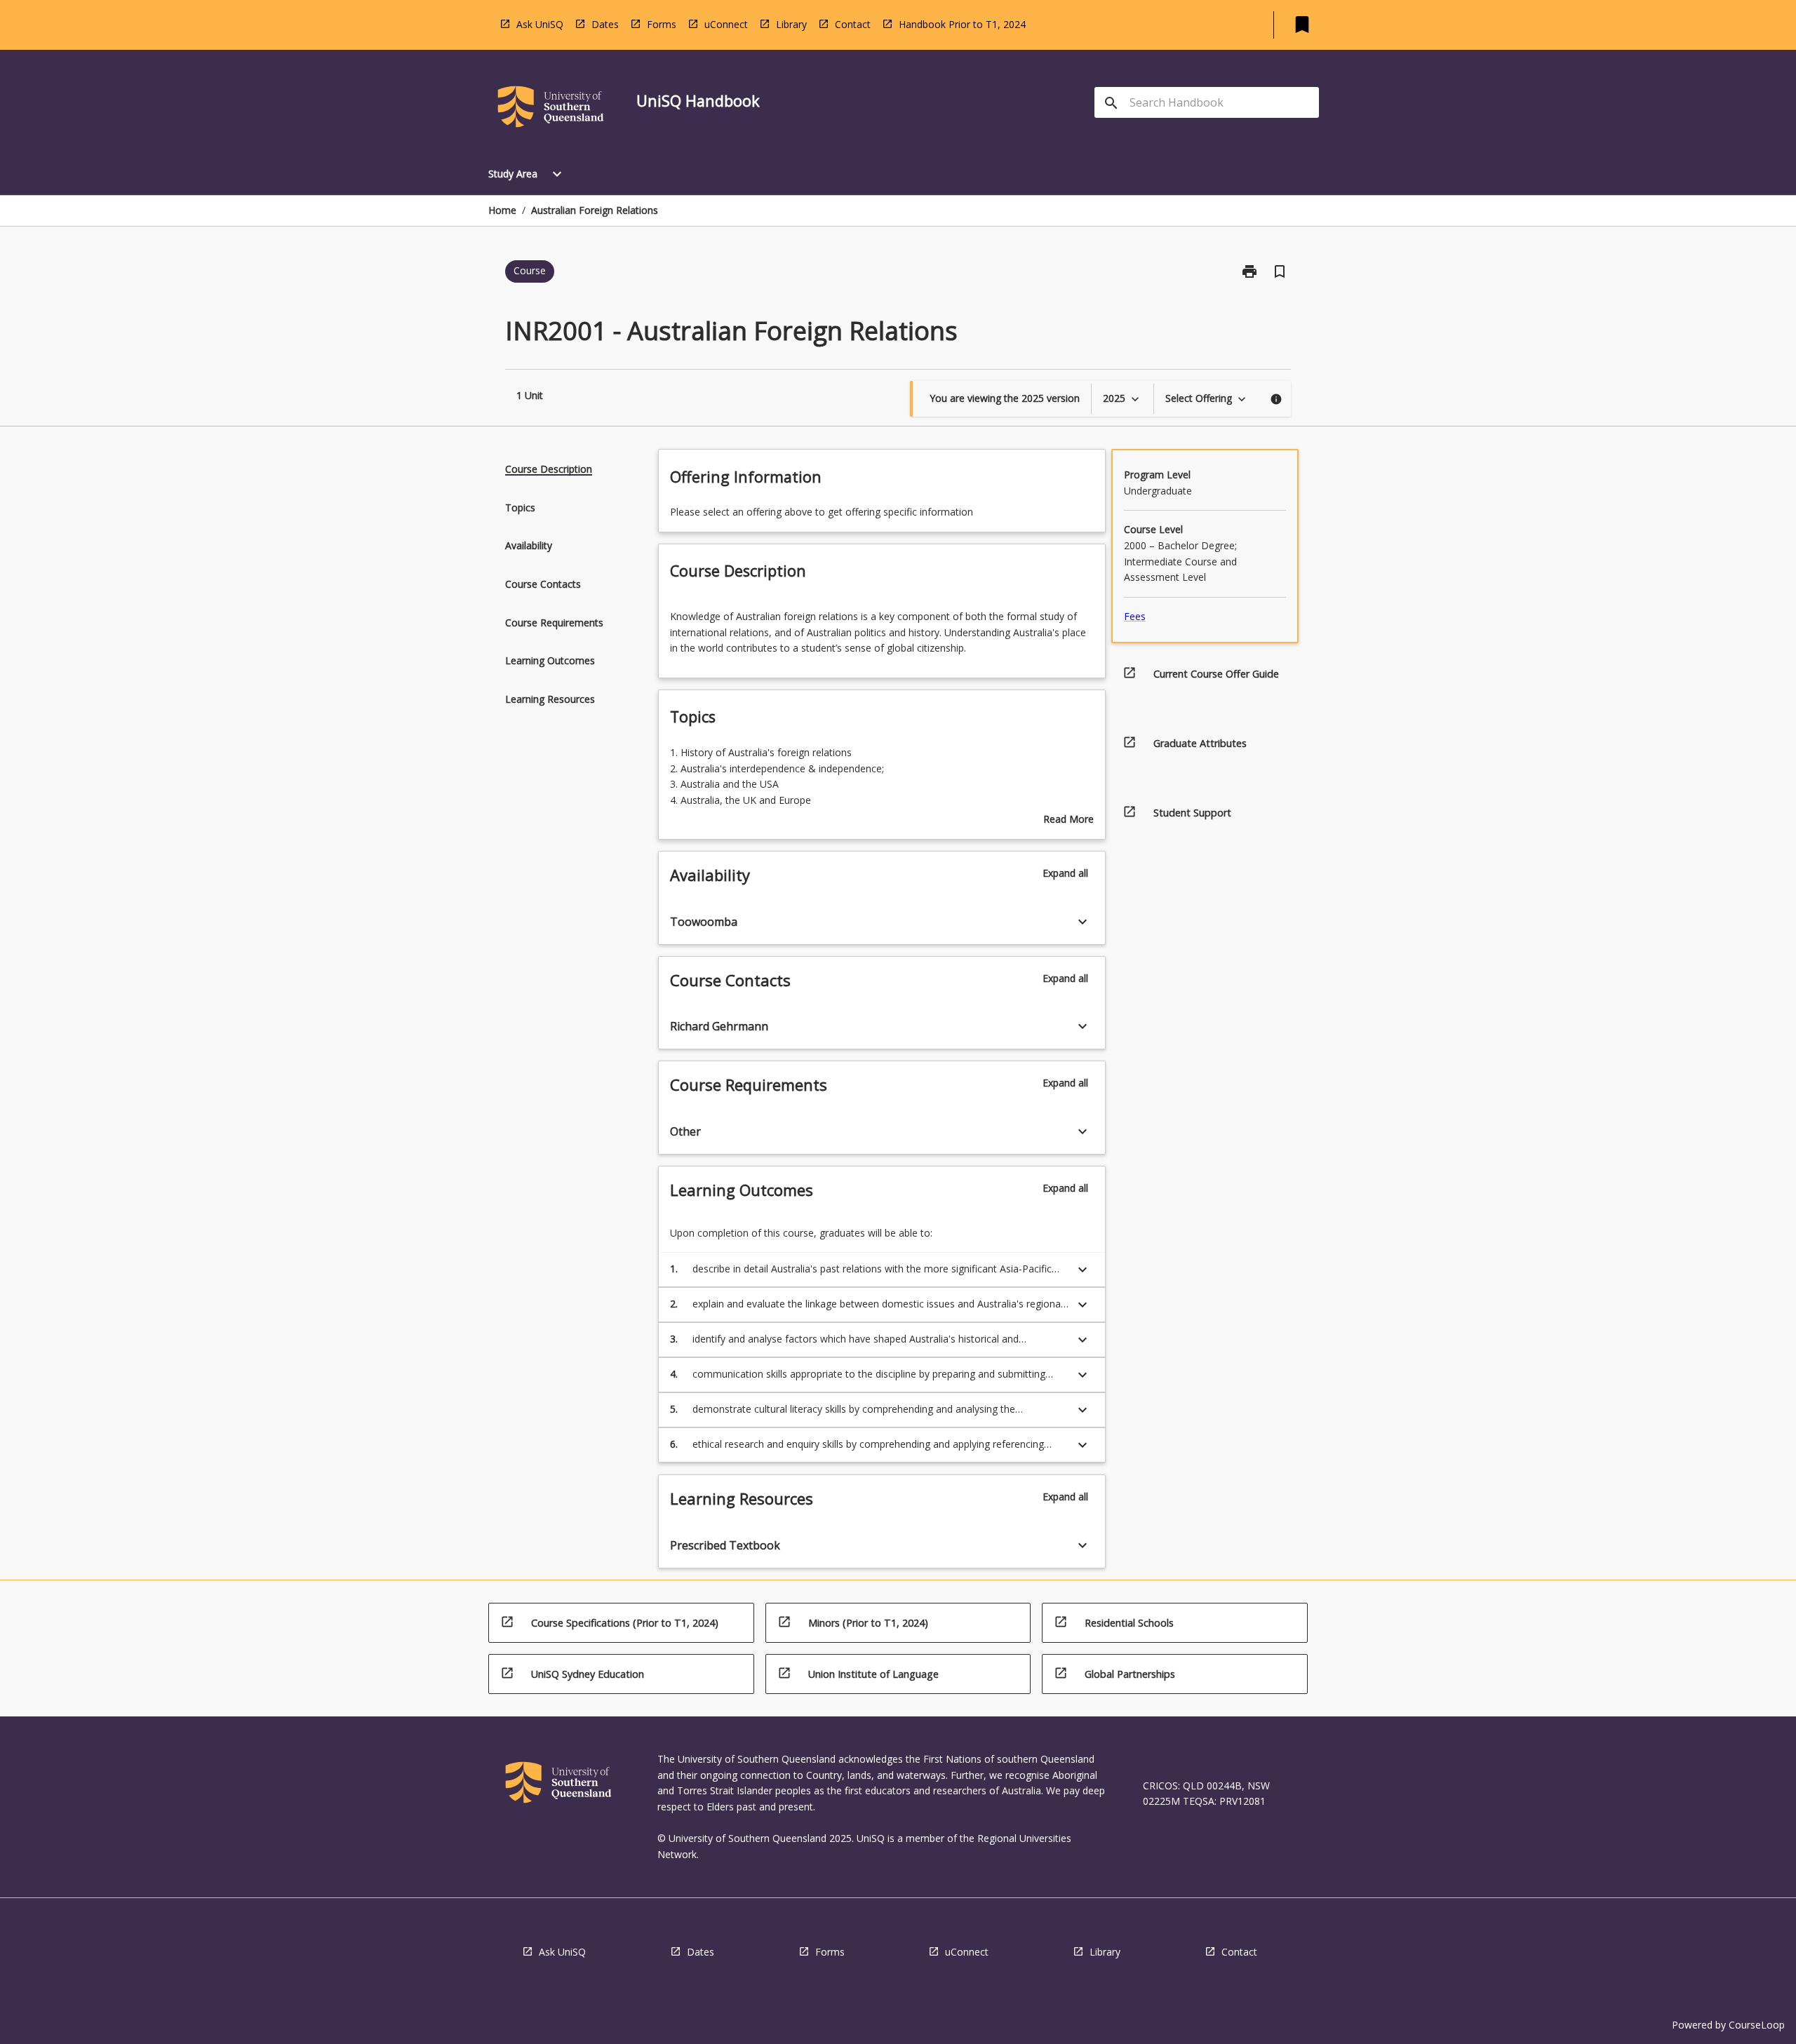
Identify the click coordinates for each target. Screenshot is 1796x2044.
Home (502, 210)
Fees (1135, 616)
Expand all (1065, 873)
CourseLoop (1757, 2025)
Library (791, 24)
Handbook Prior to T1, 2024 (962, 24)
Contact (853, 24)
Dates (605, 24)
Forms (662, 24)
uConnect (726, 24)
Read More (1068, 820)
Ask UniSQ (540, 24)
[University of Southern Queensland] (551, 109)
